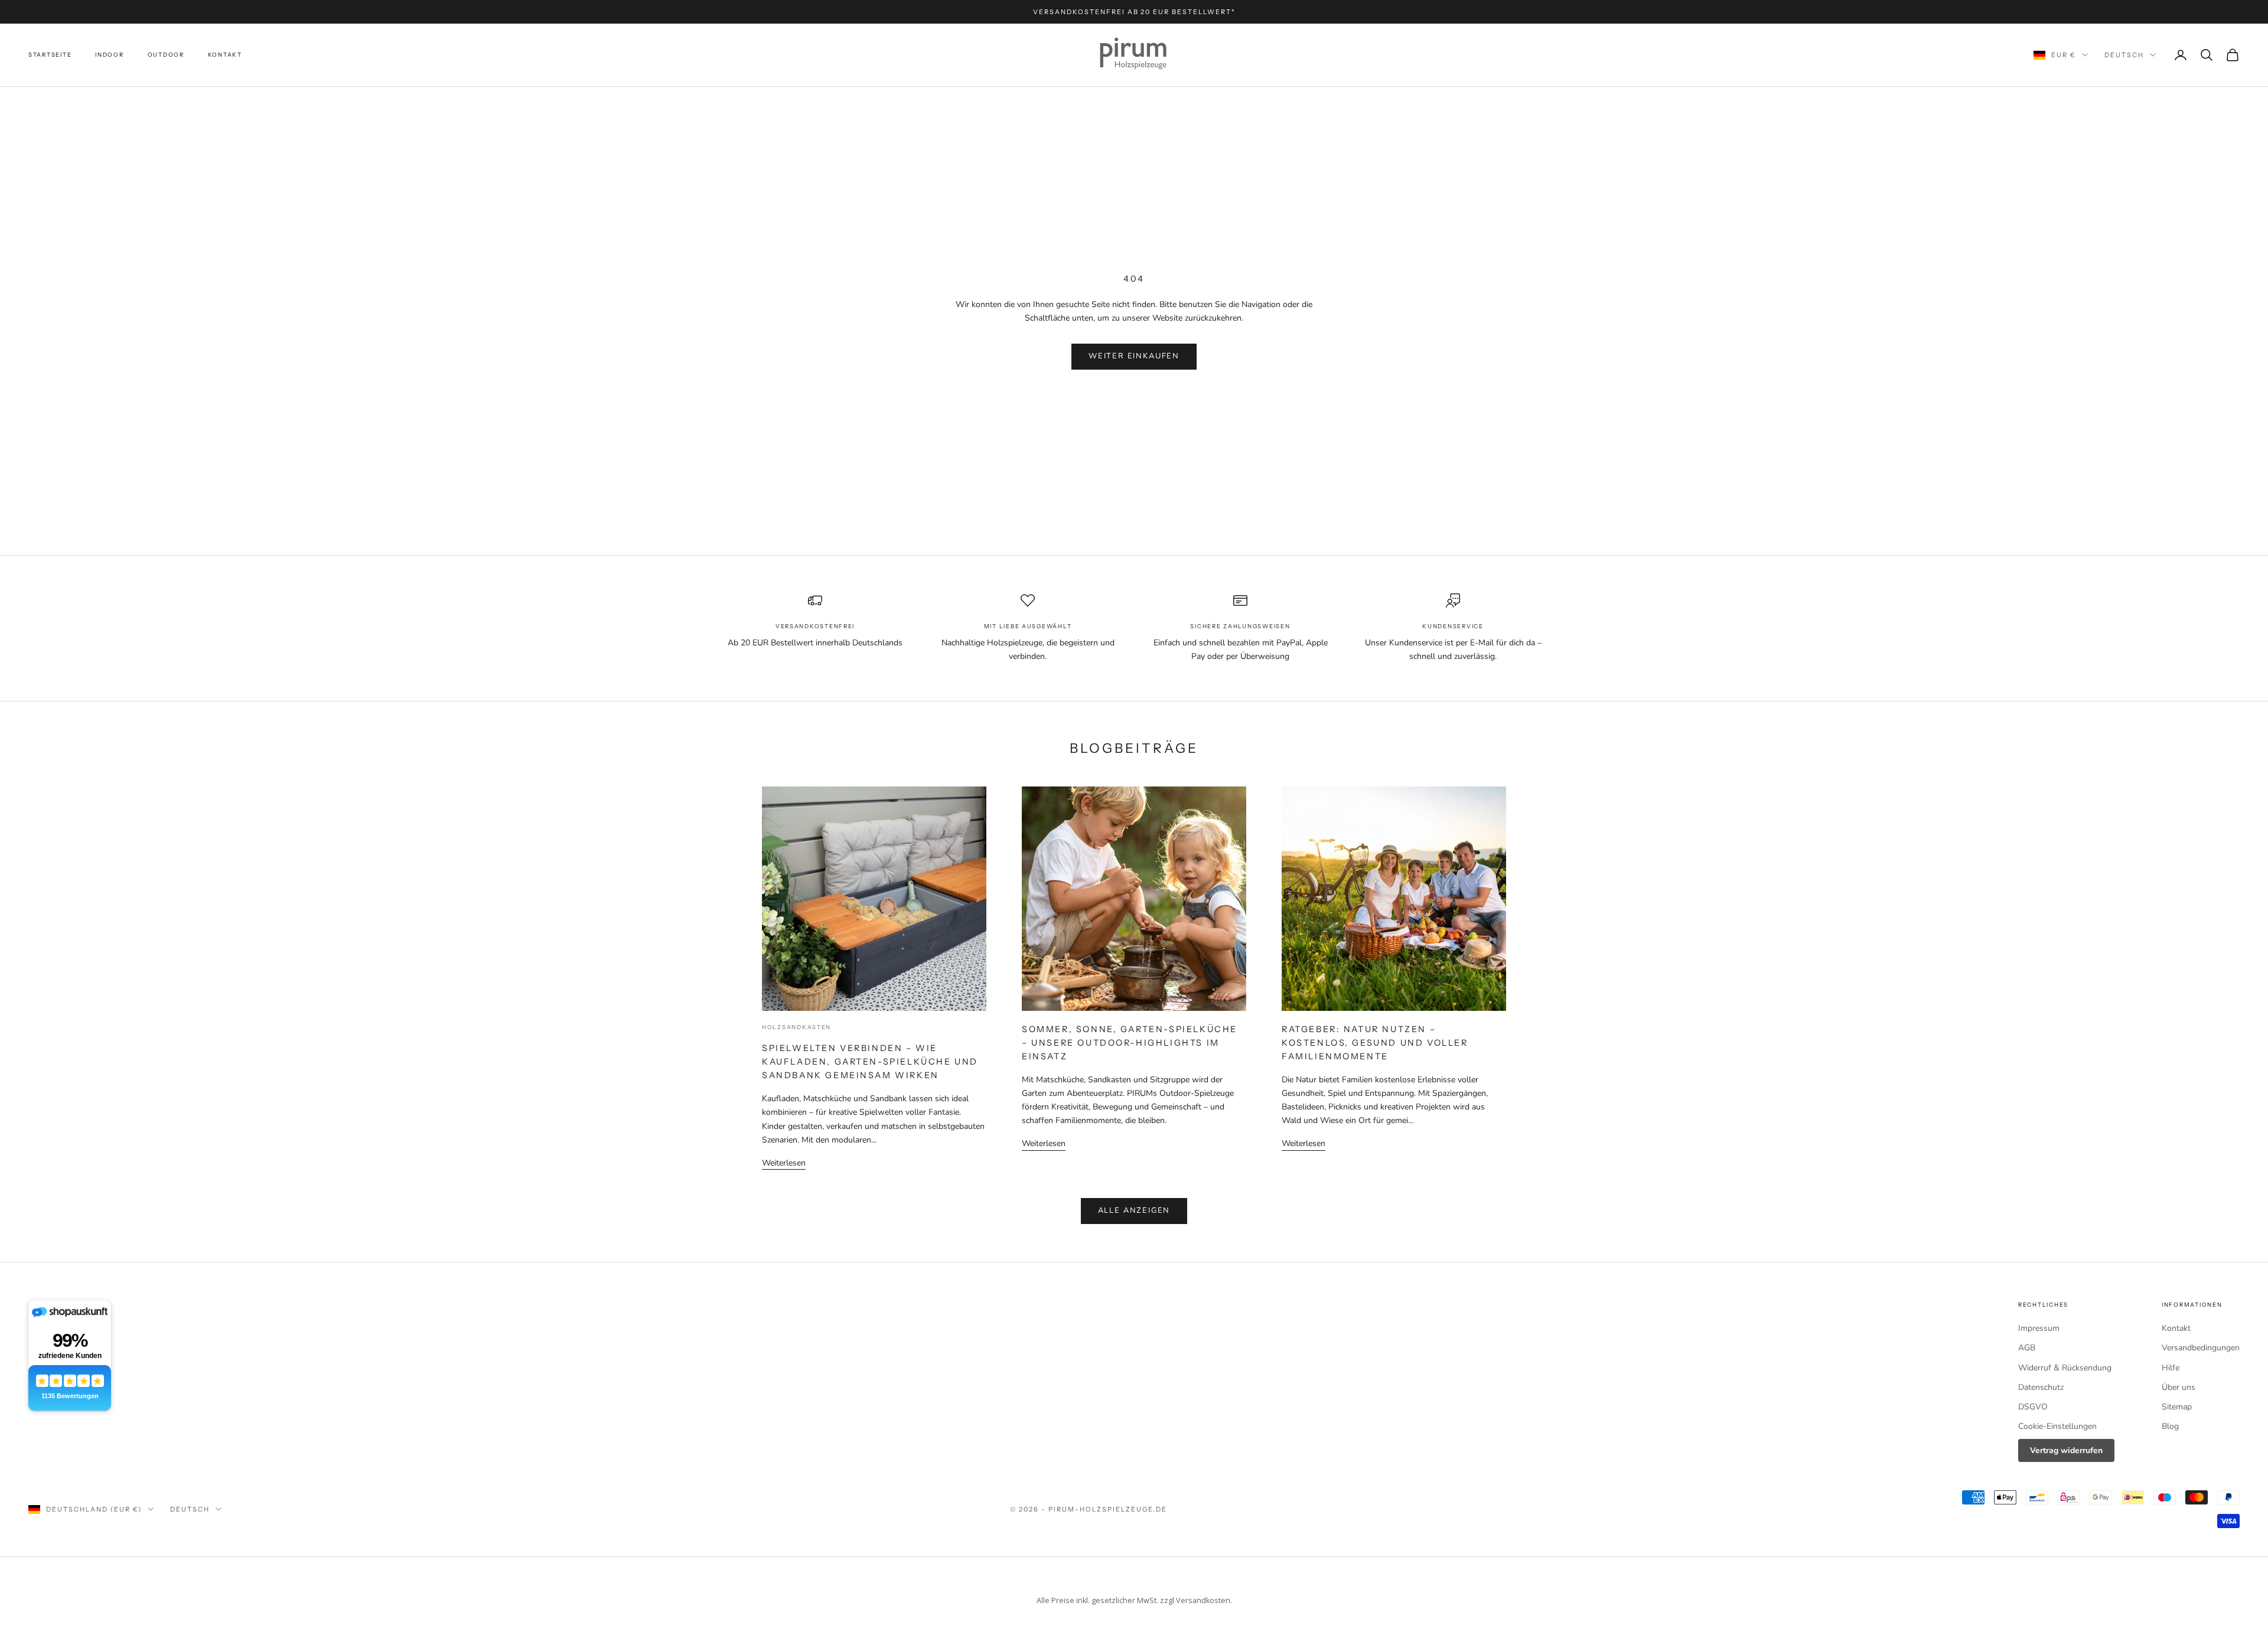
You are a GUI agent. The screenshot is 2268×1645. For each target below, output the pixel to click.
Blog (2170, 1426)
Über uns (2179, 1387)
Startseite (50, 55)
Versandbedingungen (2201, 1348)
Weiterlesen (784, 1163)
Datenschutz (2041, 1387)
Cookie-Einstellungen (2057, 1426)
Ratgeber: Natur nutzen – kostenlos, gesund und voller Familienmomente (1375, 1043)
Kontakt (225, 55)
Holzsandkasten (796, 1027)
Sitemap (2177, 1407)
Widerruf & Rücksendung (2065, 1368)
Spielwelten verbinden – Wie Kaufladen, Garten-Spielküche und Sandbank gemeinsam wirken (870, 1062)
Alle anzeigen (1134, 1210)
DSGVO (2033, 1407)
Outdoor (166, 55)
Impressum (2039, 1328)
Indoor (109, 55)
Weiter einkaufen (1134, 356)
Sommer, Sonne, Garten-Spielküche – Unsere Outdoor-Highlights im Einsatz (1130, 1043)
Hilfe (2171, 1368)
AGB (2027, 1348)
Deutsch (2124, 55)
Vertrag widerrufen (2066, 1450)
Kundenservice (1453, 626)
